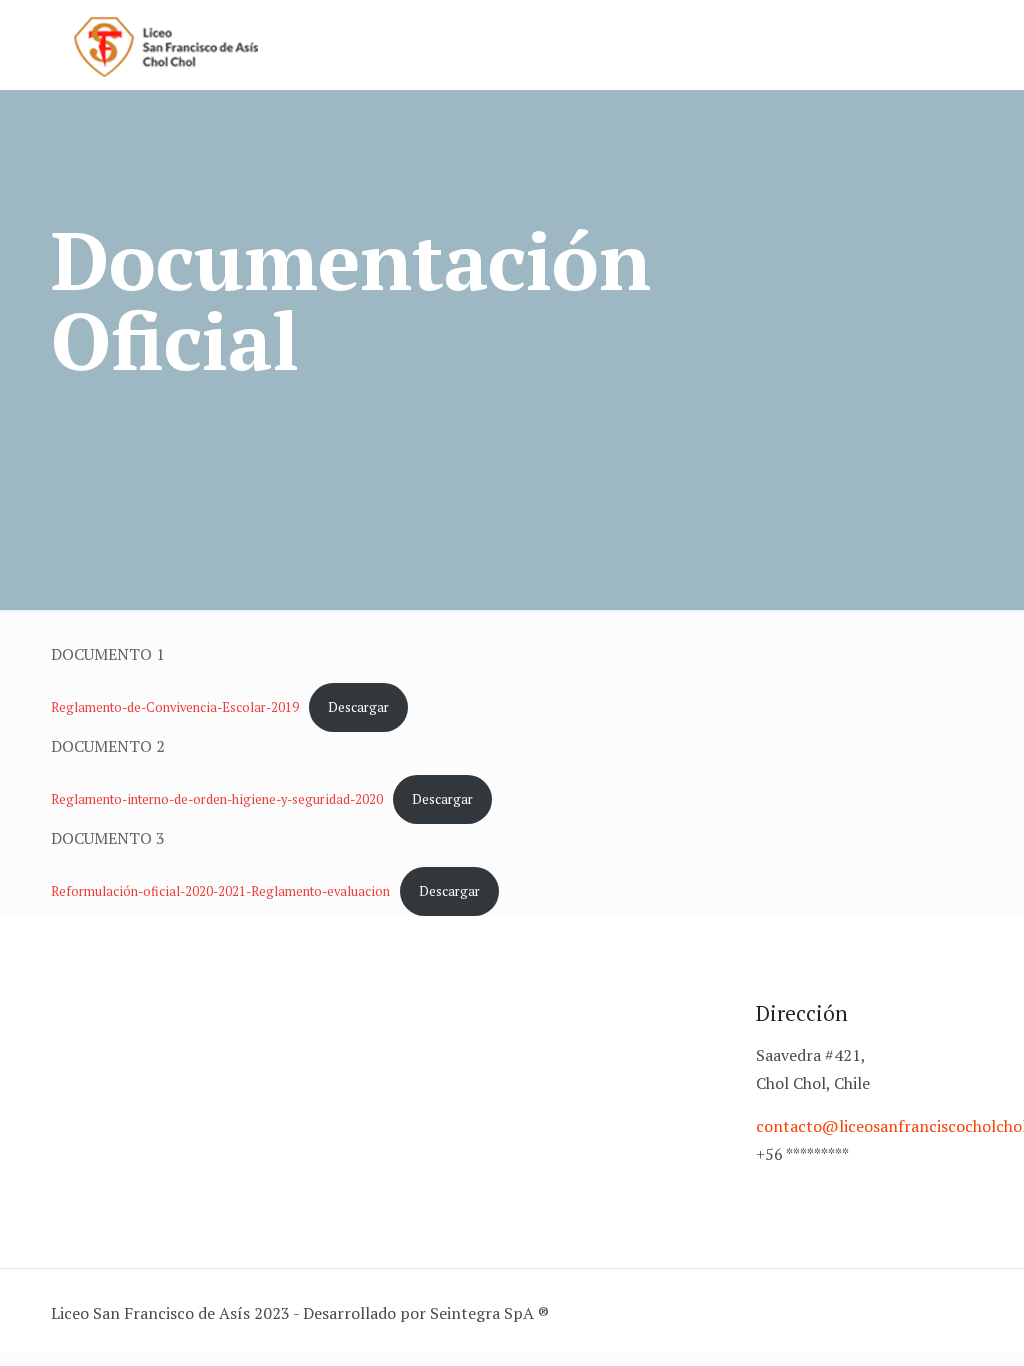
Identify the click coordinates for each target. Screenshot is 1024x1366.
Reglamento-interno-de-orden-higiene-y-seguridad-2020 (217, 799)
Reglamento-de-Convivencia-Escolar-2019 (175, 707)
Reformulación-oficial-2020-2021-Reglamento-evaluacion (220, 891)
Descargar (358, 707)
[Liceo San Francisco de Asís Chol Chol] (166, 45)
